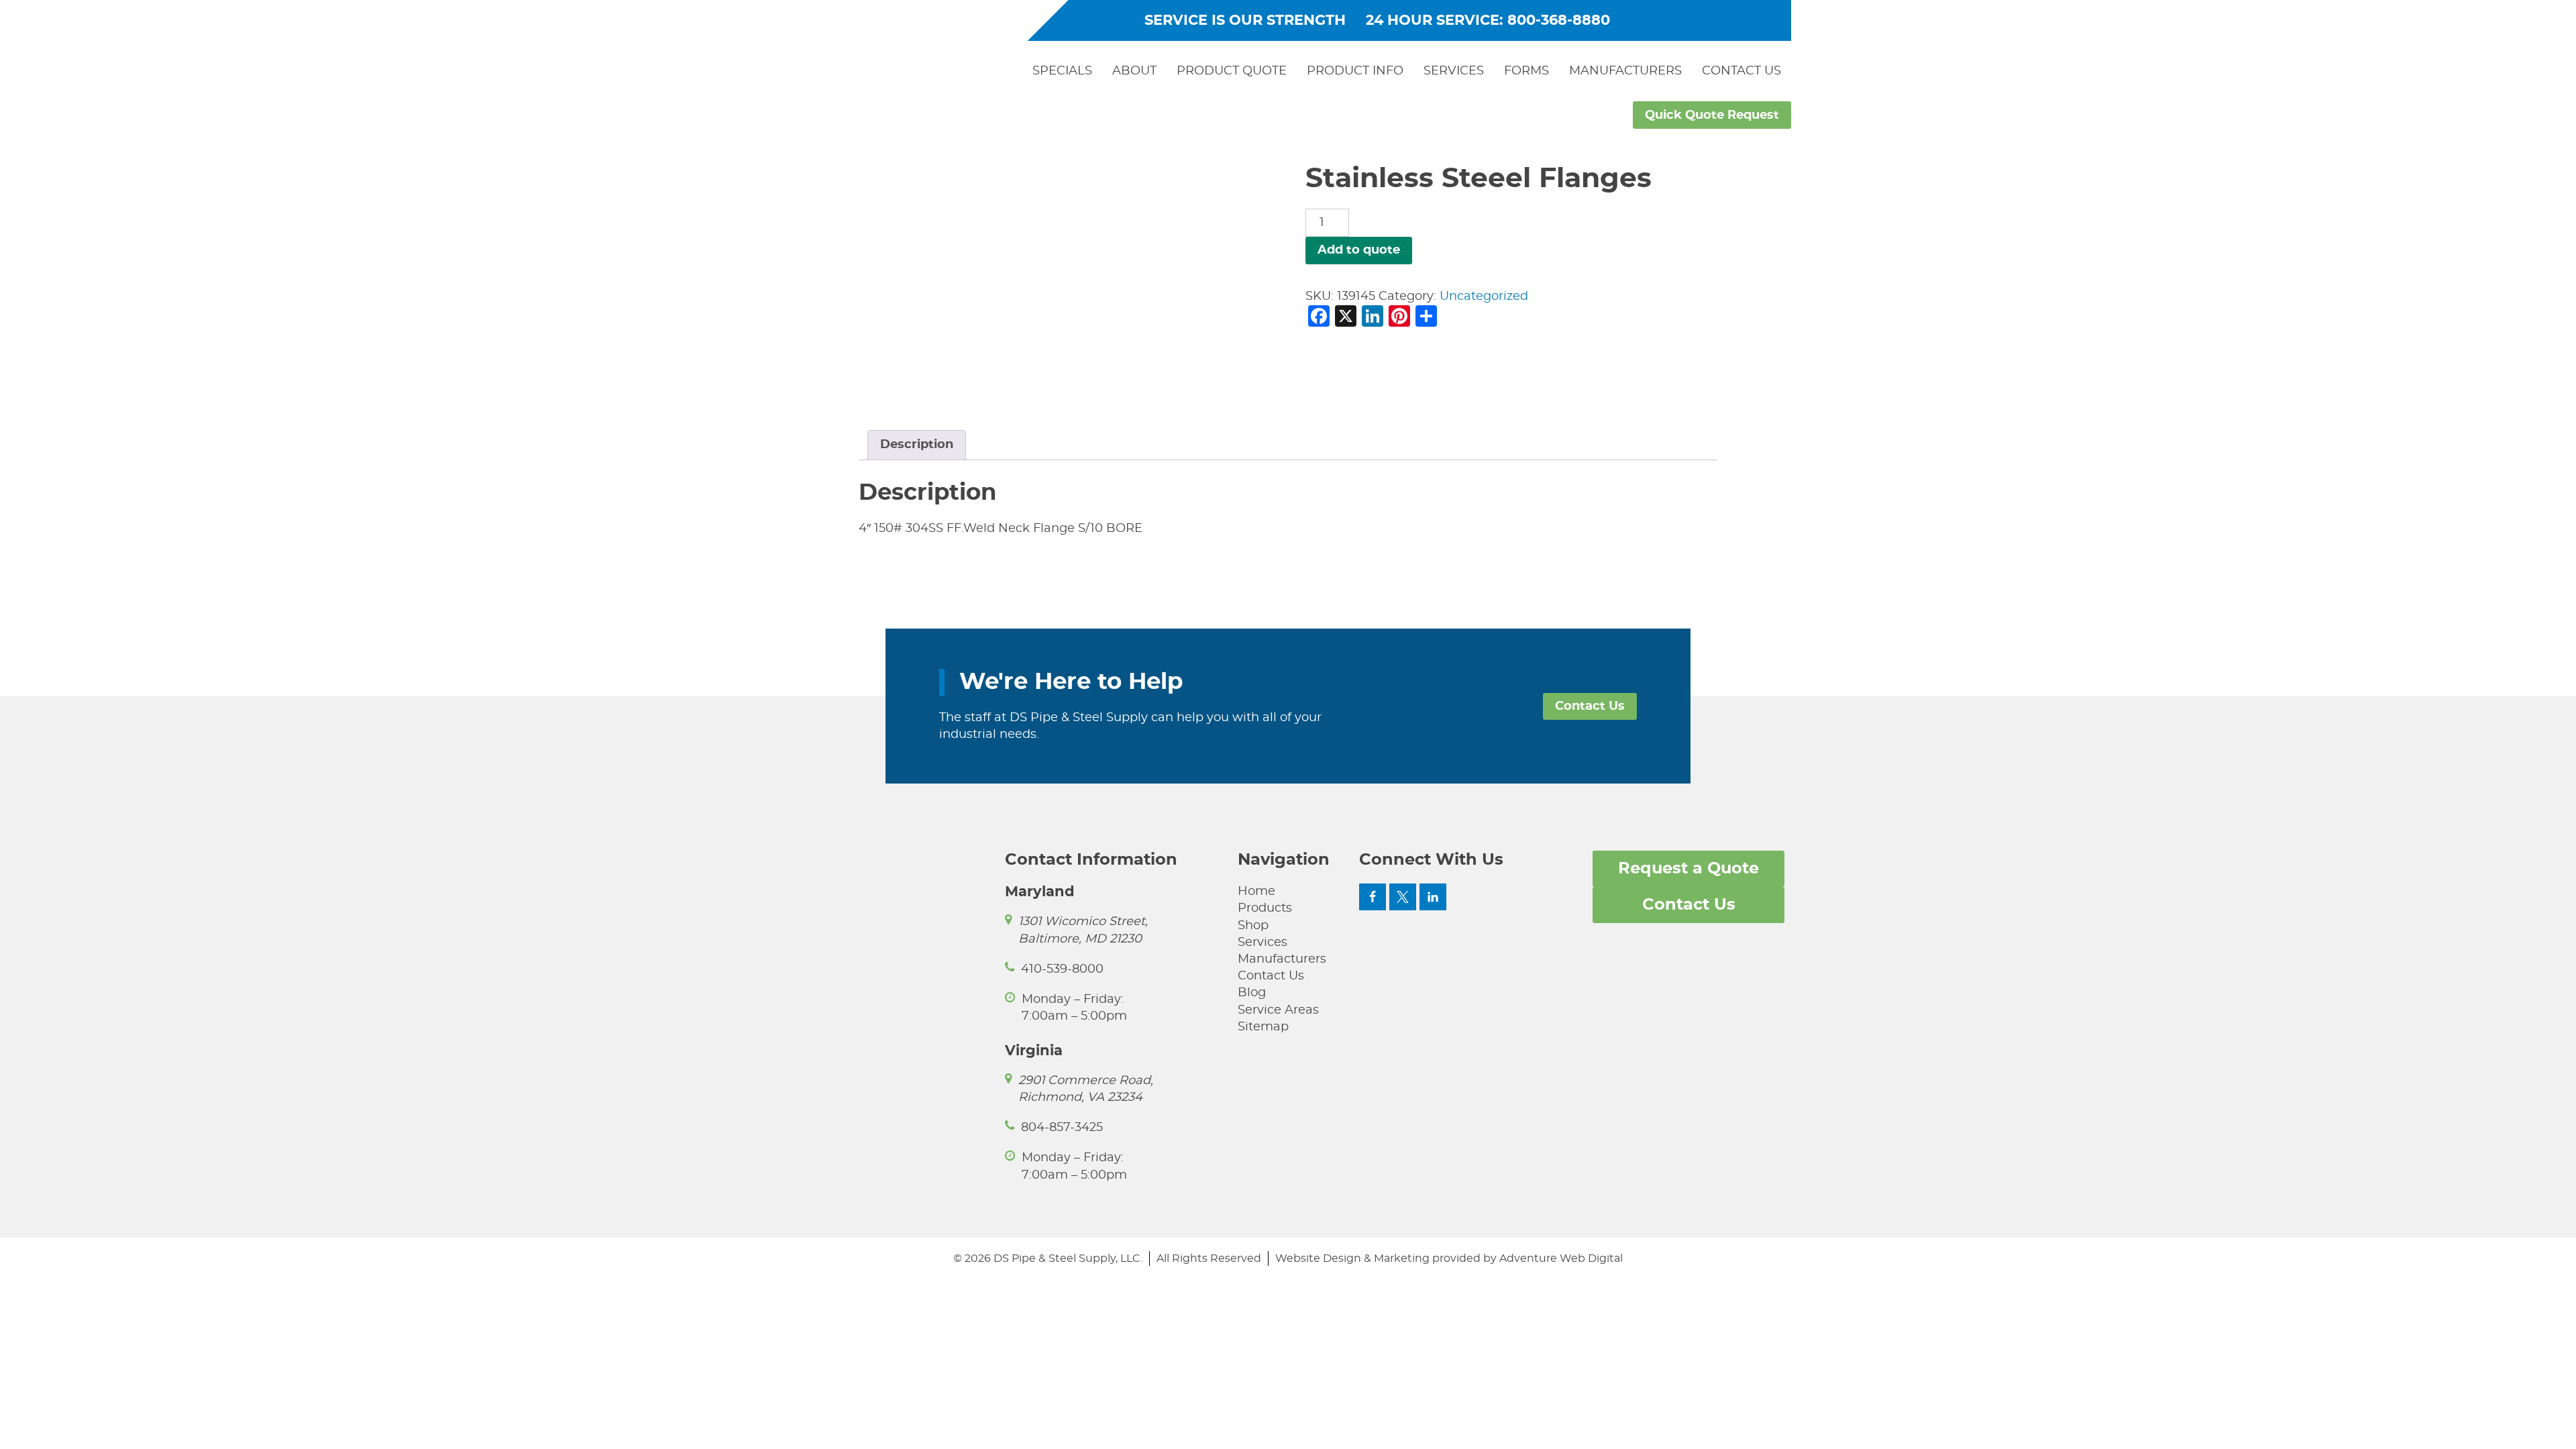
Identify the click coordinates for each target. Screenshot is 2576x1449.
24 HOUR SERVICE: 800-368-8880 (1488, 20)
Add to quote (1359, 250)
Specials (1062, 71)
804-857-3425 (1062, 1128)
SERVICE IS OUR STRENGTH (1245, 20)
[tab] (917, 445)
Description (917, 445)
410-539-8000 (1062, 969)
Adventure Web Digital (1561, 1258)
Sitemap (1263, 1027)
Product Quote (1232, 71)
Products (1265, 908)
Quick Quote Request (1712, 115)
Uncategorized (1484, 297)
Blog (1252, 993)
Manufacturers (1625, 71)
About (1134, 71)
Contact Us (1741, 71)
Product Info (1355, 71)
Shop (1253, 926)
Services (1454, 71)
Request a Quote (1688, 869)
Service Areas (1278, 1010)
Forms (1526, 71)
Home (1256, 892)
